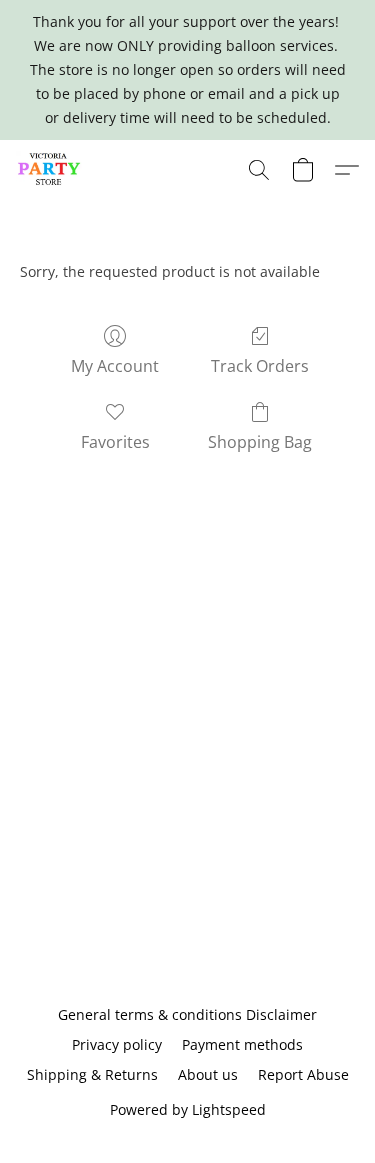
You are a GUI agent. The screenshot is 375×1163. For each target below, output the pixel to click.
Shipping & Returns (92, 1074)
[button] (51, 170)
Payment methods (242, 1044)
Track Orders (260, 366)
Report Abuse (303, 1074)
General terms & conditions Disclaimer (187, 1014)
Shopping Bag (260, 442)
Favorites (115, 442)
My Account (115, 366)
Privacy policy (117, 1044)
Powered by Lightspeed (188, 1109)
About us (208, 1074)
